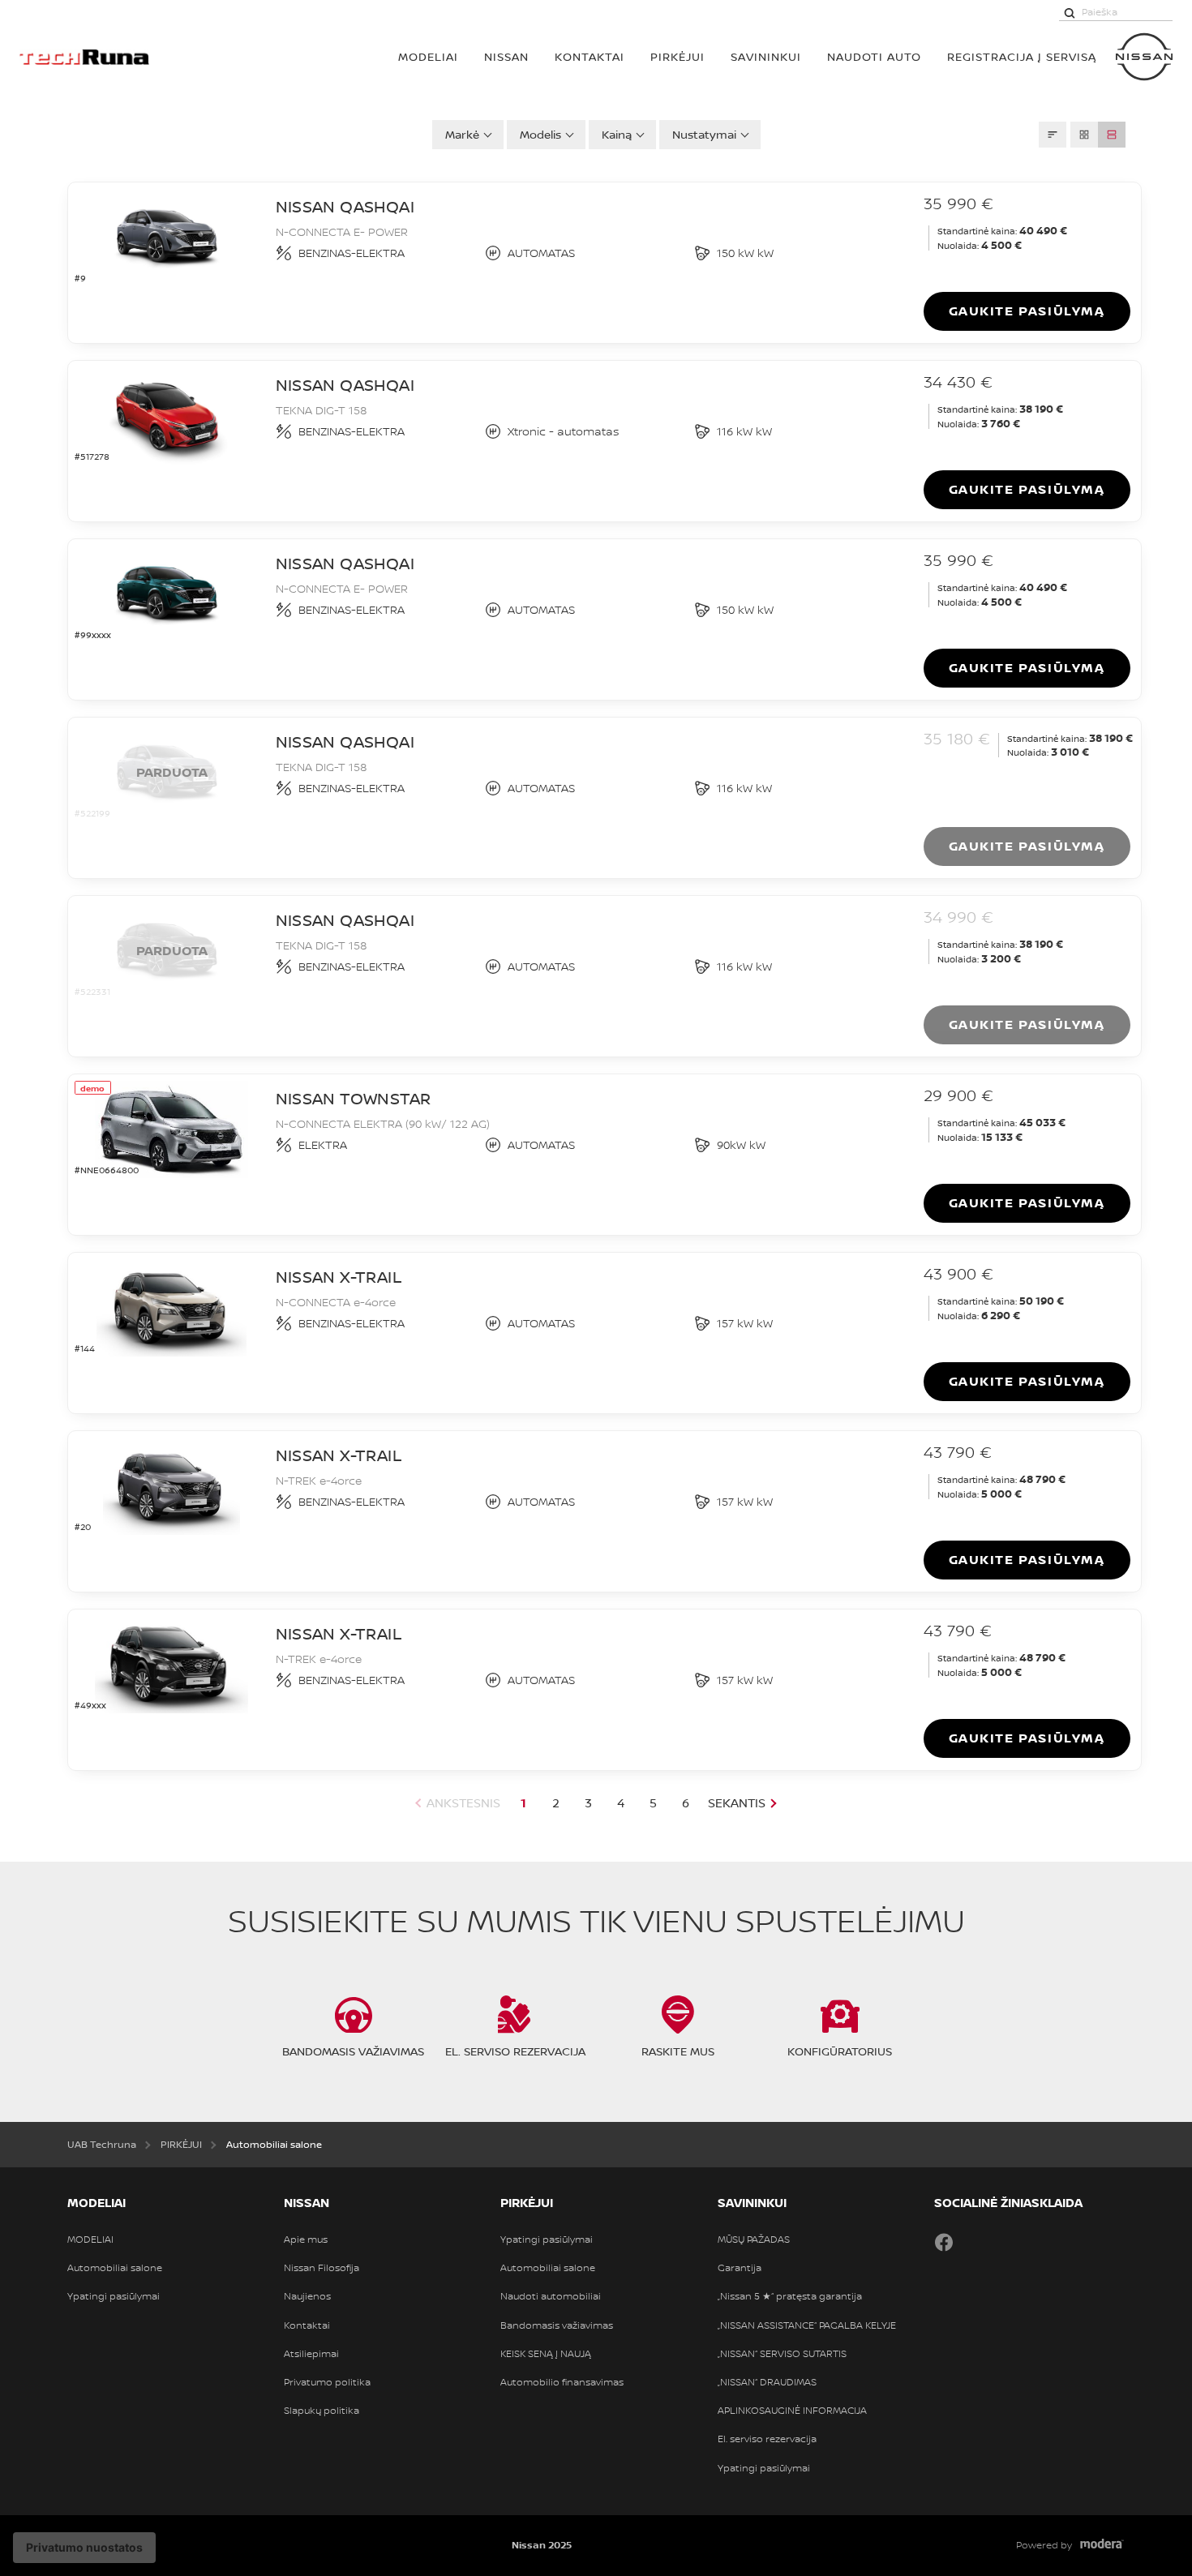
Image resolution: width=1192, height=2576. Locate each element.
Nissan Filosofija (322, 2268)
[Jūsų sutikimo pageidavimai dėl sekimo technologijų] (84, 2548)
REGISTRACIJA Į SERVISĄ (1022, 56)
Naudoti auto (874, 56)
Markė (462, 134)
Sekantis (737, 1803)
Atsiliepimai (311, 2354)
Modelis (540, 134)
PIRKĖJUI (677, 56)
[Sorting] (1053, 135)
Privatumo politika (327, 2382)
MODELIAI (428, 56)
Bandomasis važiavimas (557, 2325)
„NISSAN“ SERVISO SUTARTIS (782, 2354)
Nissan (506, 56)
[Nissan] (1144, 57)
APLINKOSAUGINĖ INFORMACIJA (792, 2411)
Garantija (740, 2268)
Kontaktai (590, 56)
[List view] (1112, 135)
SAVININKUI (766, 56)
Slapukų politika (322, 2411)
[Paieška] (1070, 12)
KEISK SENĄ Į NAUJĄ (546, 2354)
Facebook (944, 2242)
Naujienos (307, 2296)
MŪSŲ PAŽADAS (754, 2240)
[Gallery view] (1084, 135)
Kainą (617, 134)
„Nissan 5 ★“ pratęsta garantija (790, 2296)
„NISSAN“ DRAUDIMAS (767, 2382)
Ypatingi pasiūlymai (114, 2296)
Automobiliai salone (115, 2268)
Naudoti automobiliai (551, 2296)
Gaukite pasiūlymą (1027, 311)
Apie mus (306, 2240)
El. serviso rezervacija (767, 2439)
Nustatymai (704, 134)
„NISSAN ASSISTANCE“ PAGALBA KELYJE (807, 2325)
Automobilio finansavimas (562, 2382)
